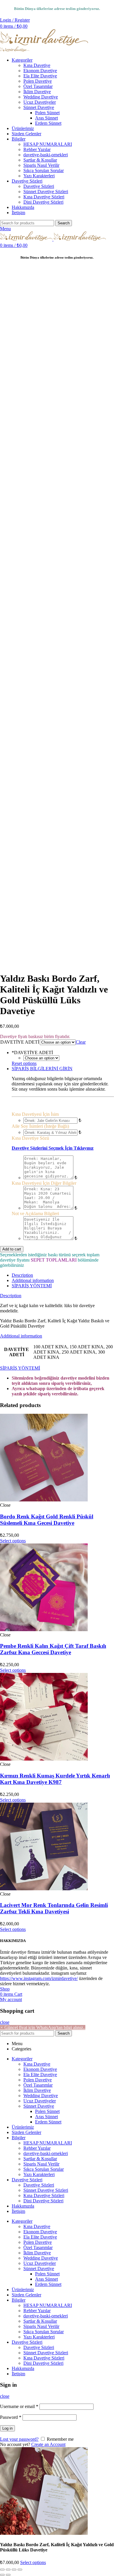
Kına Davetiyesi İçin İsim (35, 1114)
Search (64, 223)
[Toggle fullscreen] (14, 2570)
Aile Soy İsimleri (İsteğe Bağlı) (40, 1126)
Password (11, 2417)
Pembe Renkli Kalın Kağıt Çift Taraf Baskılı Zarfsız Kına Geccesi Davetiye (53, 1649)
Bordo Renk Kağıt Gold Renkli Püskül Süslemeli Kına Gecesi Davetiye (47, 1520)
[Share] (8, 2570)
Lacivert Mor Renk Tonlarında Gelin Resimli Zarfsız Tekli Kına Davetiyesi (54, 1908)
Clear (81, 1042)
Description (22, 1275)
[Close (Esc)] (2, 2570)
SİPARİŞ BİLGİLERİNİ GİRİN (42, 1069)
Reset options (24, 1063)
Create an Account (48, 2444)
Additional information (33, 1280)
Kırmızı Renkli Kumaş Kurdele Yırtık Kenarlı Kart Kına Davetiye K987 (55, 1779)
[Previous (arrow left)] (2, 2575)
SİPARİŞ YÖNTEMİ (32, 1286)
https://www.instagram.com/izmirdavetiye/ (39, 1978)
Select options (33, 2562)
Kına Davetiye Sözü (30, 1138)
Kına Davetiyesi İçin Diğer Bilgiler (44, 1183)
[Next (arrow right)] (8, 2575)
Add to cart (12, 1249)
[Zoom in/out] (20, 2570)
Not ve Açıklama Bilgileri (35, 1213)
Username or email (19, 2406)
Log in (7, 2428)
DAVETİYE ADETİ (20, 1042)
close (5, 2022)
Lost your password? (19, 2439)
